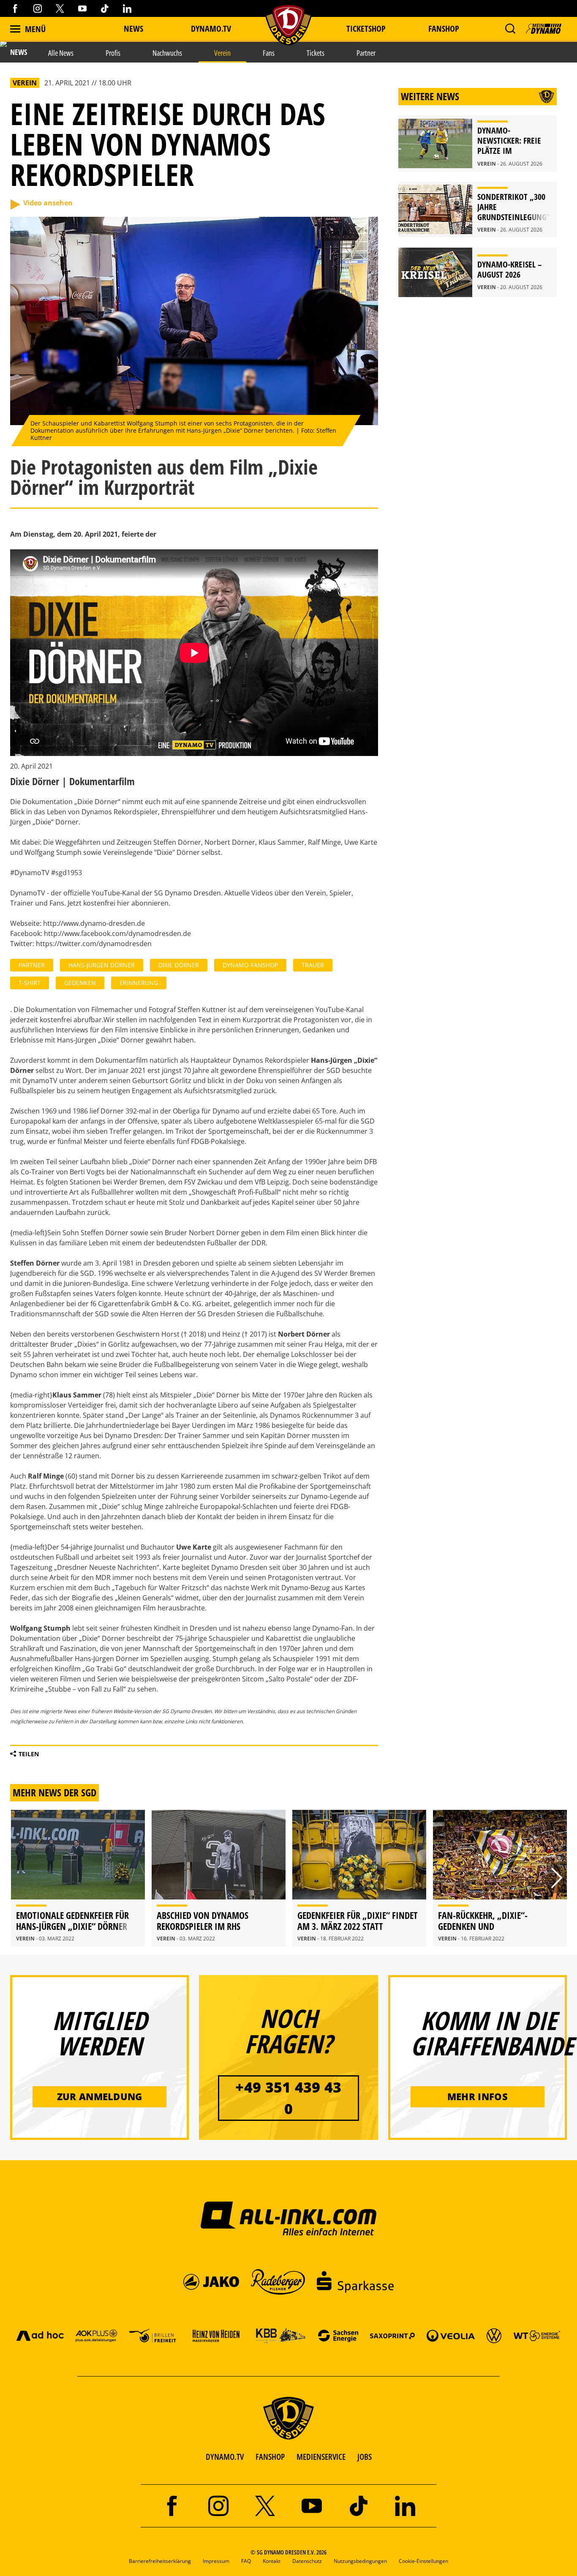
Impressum (216, 2561)
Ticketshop (366, 29)
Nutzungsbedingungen (360, 2561)
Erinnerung (139, 983)
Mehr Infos (478, 2096)
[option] (78, 1878)
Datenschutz (307, 2561)
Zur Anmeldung (100, 2096)
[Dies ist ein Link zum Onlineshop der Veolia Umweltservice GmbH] (451, 2335)
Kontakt (272, 2561)
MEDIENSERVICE (321, 2457)
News (133, 29)
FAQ (246, 2561)
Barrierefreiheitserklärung (160, 2561)
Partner (32, 965)
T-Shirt (30, 983)
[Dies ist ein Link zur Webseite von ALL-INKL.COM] (289, 2218)
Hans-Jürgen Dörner (102, 965)
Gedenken (80, 983)
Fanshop (444, 29)
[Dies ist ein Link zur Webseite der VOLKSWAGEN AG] (494, 2335)
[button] (510, 29)
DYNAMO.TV (211, 29)
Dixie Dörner (179, 965)
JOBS (365, 2457)
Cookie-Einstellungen (423, 2561)
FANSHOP (270, 2457)
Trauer (313, 965)
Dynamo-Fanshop (250, 965)
